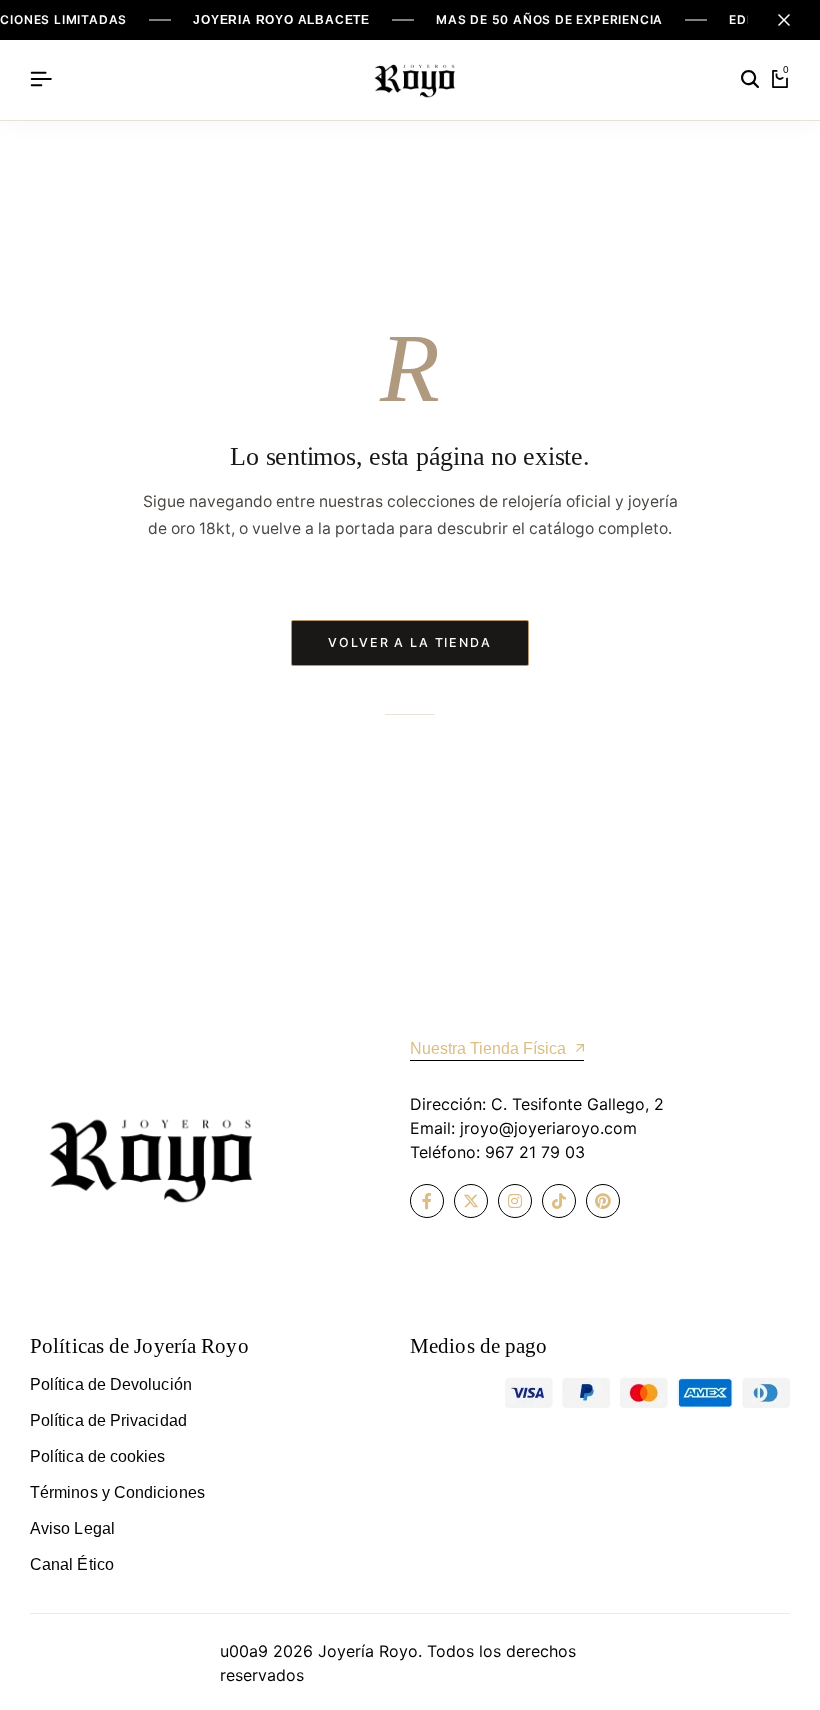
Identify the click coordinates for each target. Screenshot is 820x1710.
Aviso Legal (72, 1528)
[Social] (427, 1201)
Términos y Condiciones (117, 1492)
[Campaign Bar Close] (784, 20)
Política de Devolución (111, 1384)
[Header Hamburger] (41, 79)
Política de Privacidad (108, 1420)
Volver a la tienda (410, 642)
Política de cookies (98, 1456)
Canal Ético (72, 1564)
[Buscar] (750, 80)
